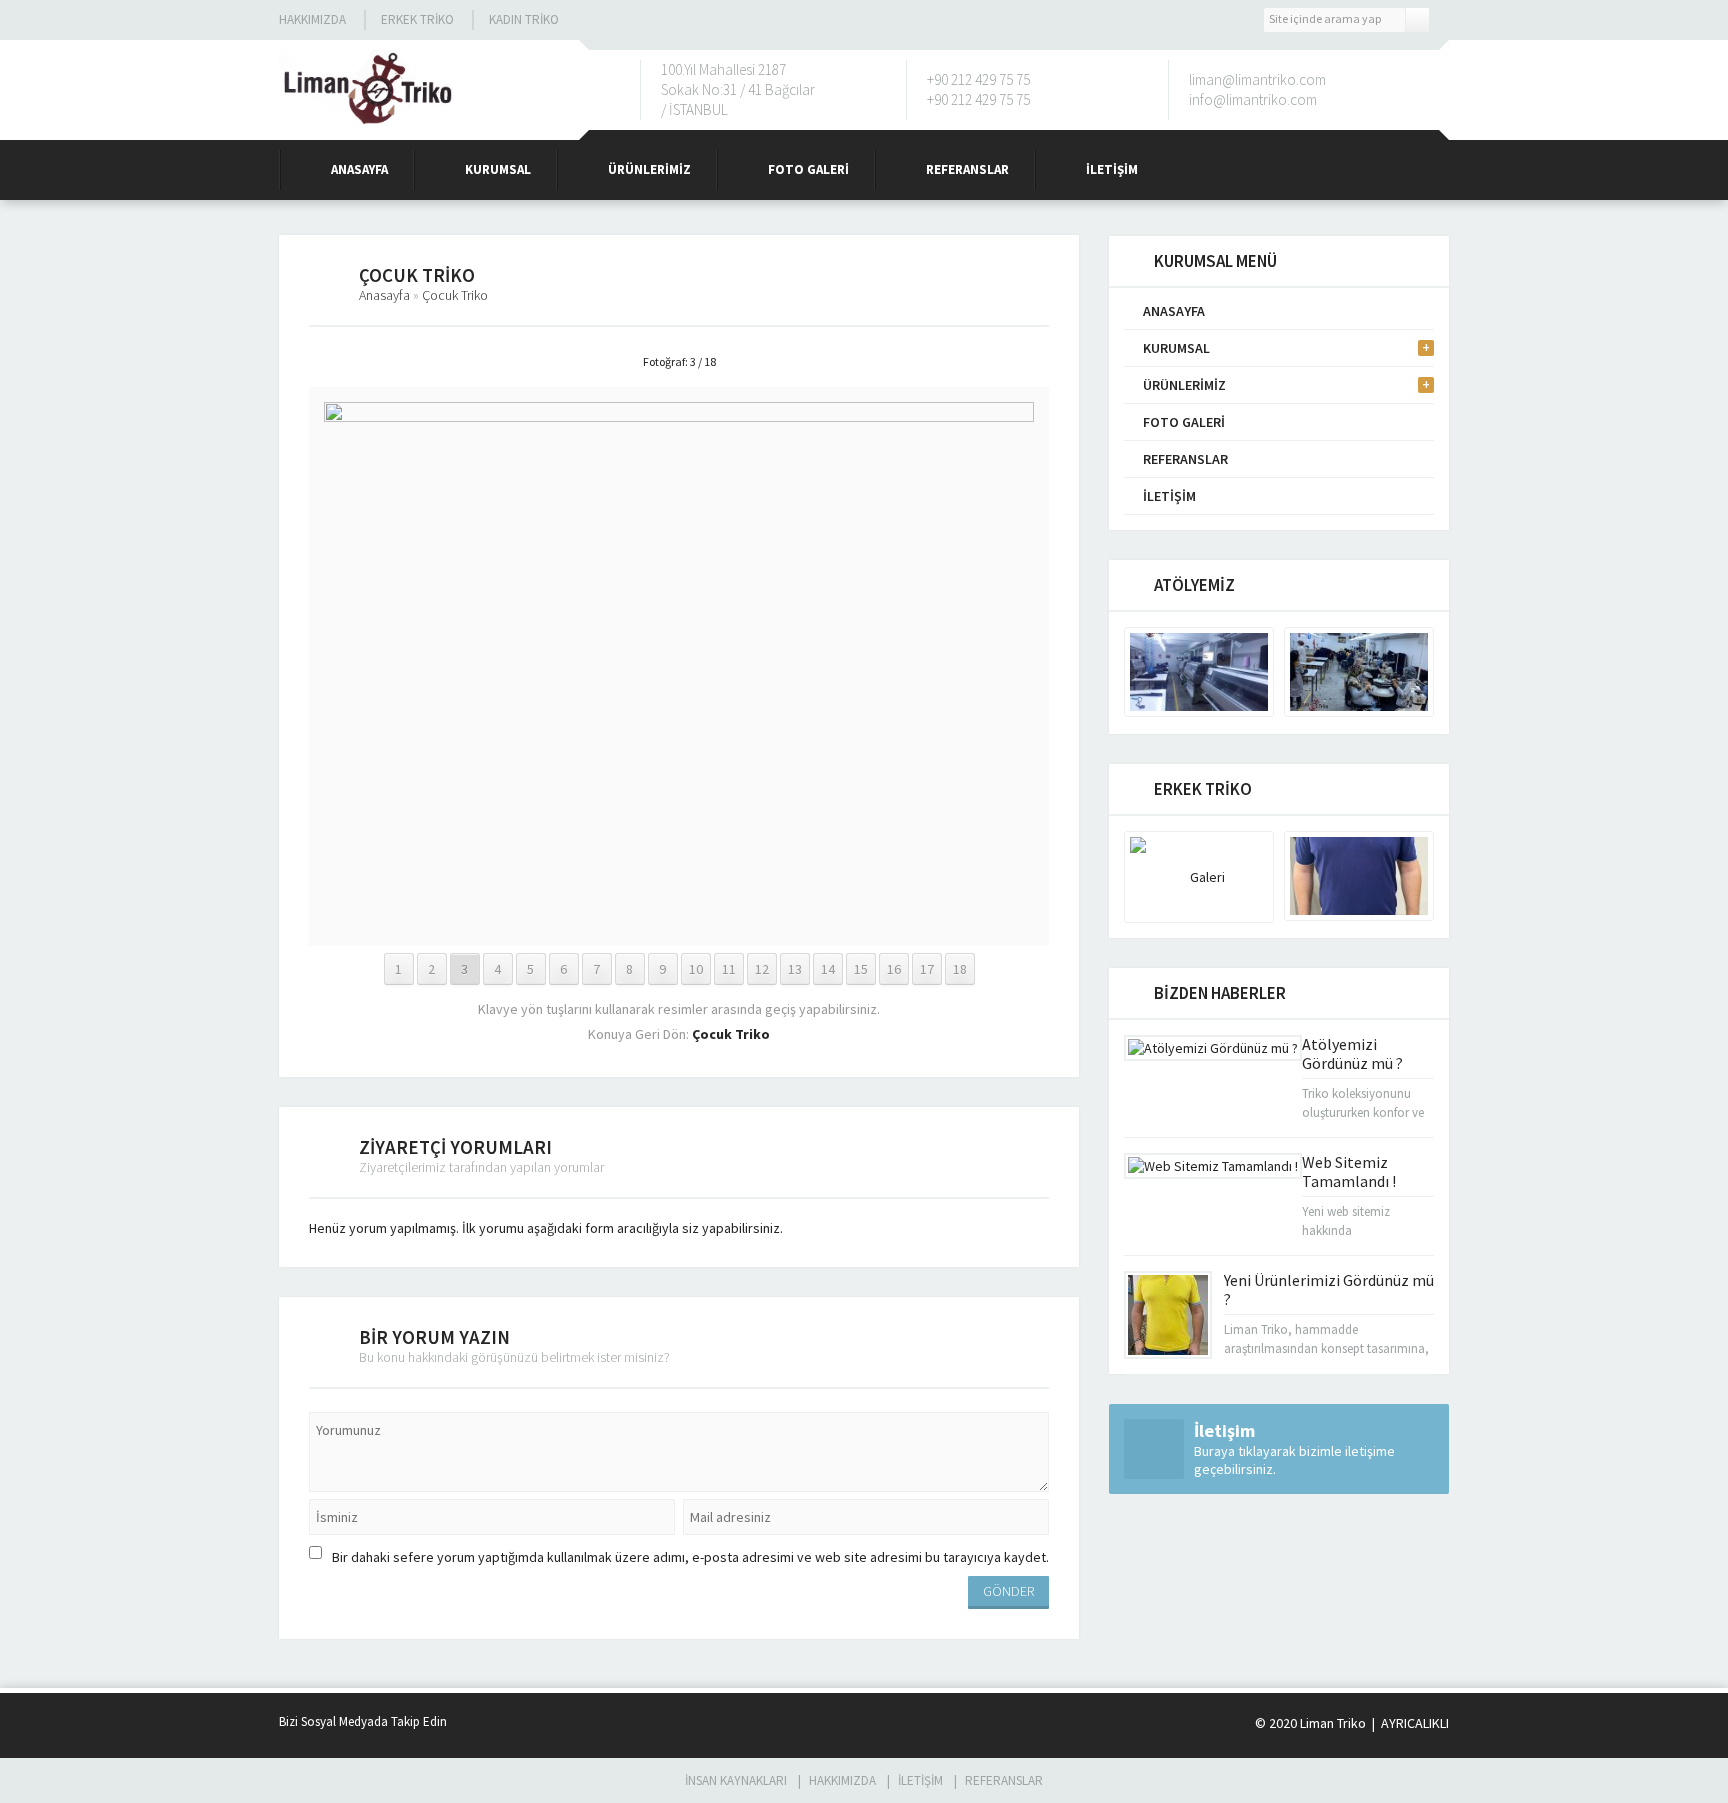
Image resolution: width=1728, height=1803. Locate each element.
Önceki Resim (359, 362)
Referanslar (967, 169)
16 (894, 969)
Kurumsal (498, 169)
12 (762, 969)
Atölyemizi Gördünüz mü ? (1352, 1053)
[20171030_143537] (679, 922)
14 (828, 969)
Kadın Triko (524, 19)
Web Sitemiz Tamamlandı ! (1349, 1171)
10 (696, 969)
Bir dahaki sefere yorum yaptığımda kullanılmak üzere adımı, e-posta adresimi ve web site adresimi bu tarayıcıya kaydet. (690, 1557)
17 (927, 969)
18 (960, 969)
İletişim (1112, 169)
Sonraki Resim (999, 362)
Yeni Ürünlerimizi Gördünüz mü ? (1329, 1289)
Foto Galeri (808, 169)
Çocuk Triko (455, 295)
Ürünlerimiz (649, 169)
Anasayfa (359, 169)
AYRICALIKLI (1413, 1723)
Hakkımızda (312, 19)
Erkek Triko (417, 19)
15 (861, 969)
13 (795, 969)
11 (729, 969)
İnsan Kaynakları (736, 1780)
